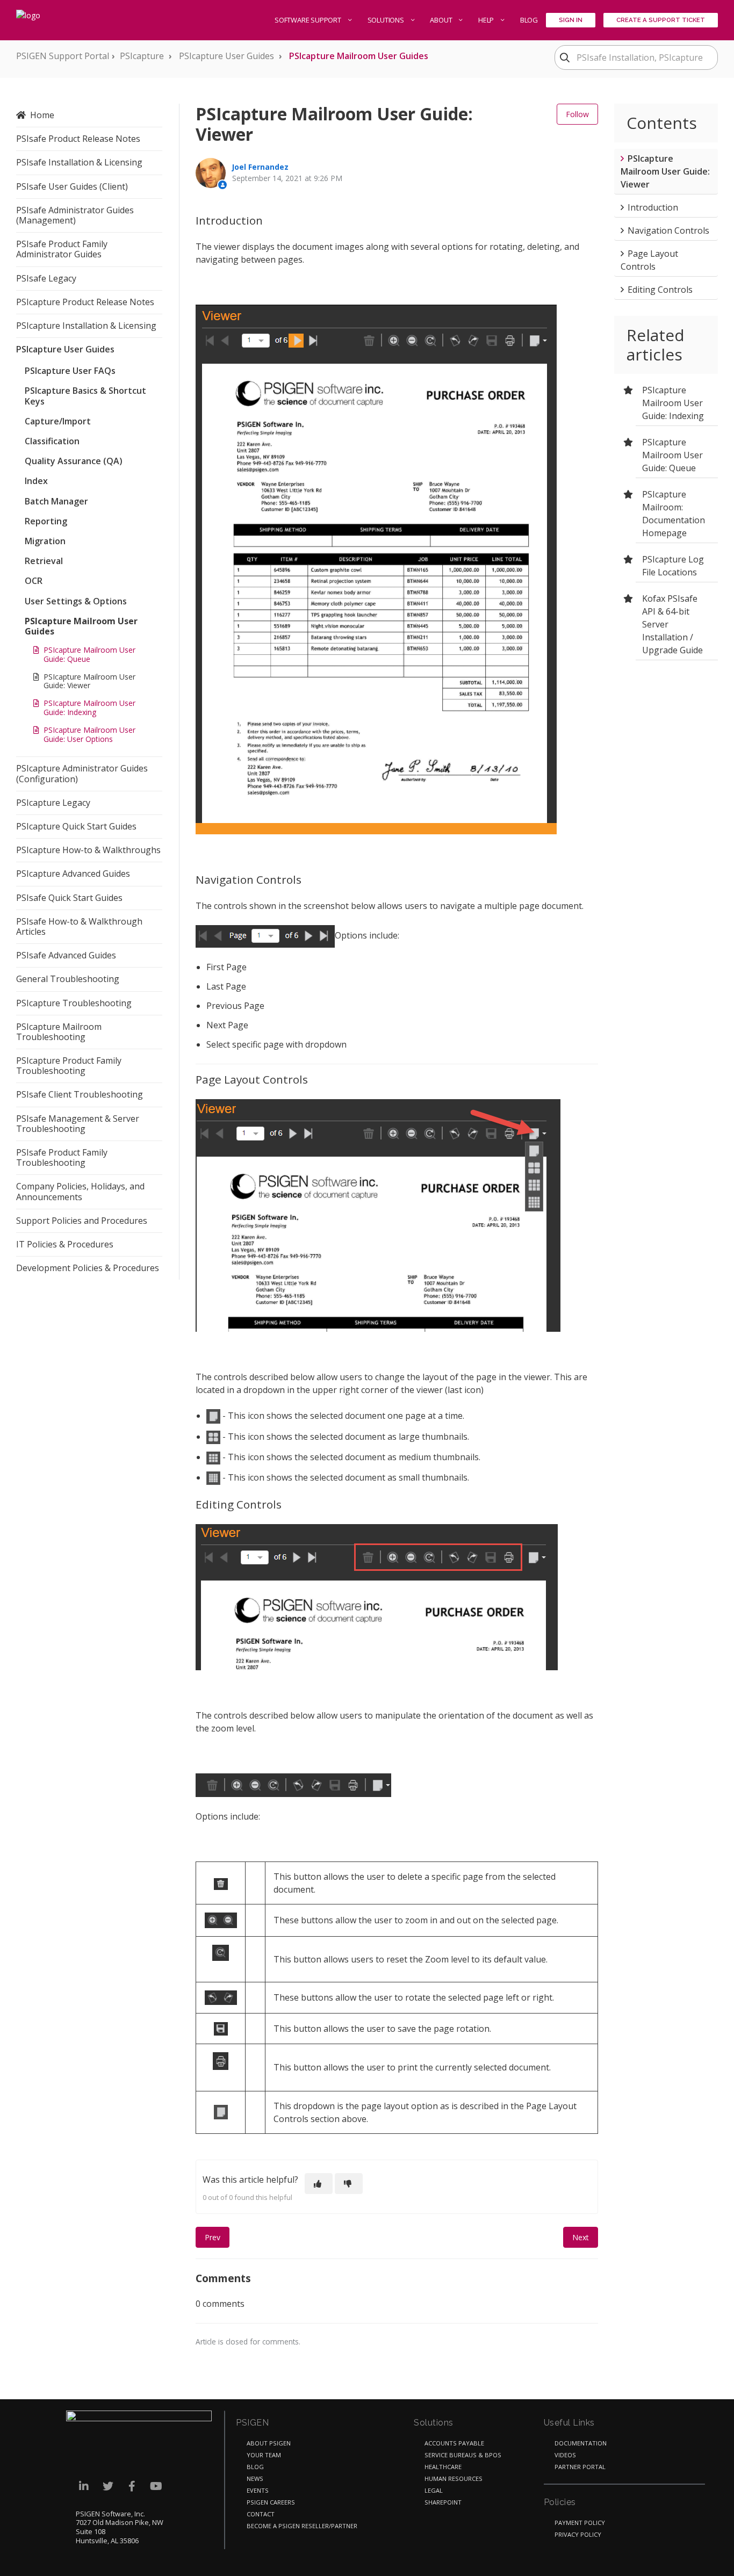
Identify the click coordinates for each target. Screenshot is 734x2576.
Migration (45, 541)
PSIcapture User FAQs (70, 371)
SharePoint (443, 2502)
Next (581, 2237)
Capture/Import (58, 421)
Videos (565, 2455)
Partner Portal (580, 2467)
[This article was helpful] (319, 2184)
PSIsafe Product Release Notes (78, 139)
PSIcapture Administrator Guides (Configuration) (82, 773)
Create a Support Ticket (661, 20)
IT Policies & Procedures (65, 1244)
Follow (577, 114)
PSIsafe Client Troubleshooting (80, 1094)
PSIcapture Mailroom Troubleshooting (59, 1032)
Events (258, 2490)
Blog (529, 20)
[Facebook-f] (132, 2487)
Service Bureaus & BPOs (463, 2455)
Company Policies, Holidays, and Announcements (80, 1191)
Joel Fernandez (260, 167)
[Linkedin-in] (84, 2487)
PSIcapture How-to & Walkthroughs (88, 850)
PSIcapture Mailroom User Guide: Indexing (89, 708)
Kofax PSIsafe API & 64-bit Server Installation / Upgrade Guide (672, 624)
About (442, 20)
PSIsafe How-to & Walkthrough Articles (79, 926)
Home (42, 115)
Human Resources (454, 2478)
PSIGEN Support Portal (63, 56)
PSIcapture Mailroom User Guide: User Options (89, 734)
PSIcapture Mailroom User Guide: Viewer (89, 681)
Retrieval (44, 561)
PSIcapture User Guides (226, 56)
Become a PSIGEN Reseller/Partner (302, 2526)
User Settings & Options (76, 601)
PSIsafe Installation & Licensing (79, 162)
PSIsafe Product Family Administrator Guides (62, 249)
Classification (52, 441)
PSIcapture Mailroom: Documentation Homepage (674, 514)
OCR (34, 581)
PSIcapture (142, 56)
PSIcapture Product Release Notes (85, 302)
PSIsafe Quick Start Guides (69, 898)
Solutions (387, 20)
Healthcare (443, 2467)
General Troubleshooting (68, 979)
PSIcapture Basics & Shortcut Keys (85, 396)
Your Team (264, 2455)
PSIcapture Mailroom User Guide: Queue (89, 654)
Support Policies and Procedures (82, 1221)
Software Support (309, 20)
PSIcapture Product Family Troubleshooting (69, 1066)
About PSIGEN (269, 2443)
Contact (261, 2514)
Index (36, 481)
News (255, 2478)
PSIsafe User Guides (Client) (72, 186)
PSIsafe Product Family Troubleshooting (62, 1157)
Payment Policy (580, 2523)
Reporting (46, 521)
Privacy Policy (578, 2534)
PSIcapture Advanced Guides (73, 874)
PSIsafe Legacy (46, 278)
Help (487, 20)
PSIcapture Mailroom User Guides (359, 56)
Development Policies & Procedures (88, 1268)
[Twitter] (108, 2487)
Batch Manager (56, 501)
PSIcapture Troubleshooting (74, 1003)
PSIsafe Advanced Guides (66, 955)
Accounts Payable (454, 2443)
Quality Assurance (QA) (74, 461)
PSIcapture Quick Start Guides (76, 826)
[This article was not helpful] (349, 2184)
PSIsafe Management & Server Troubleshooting (78, 1124)
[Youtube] (156, 2487)
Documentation (581, 2443)
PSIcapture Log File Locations (673, 566)
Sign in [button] (571, 20)
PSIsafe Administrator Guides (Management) (75, 215)
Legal (434, 2490)
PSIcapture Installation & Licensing (86, 326)
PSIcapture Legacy (53, 803)
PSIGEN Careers (271, 2502)
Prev (213, 2237)
